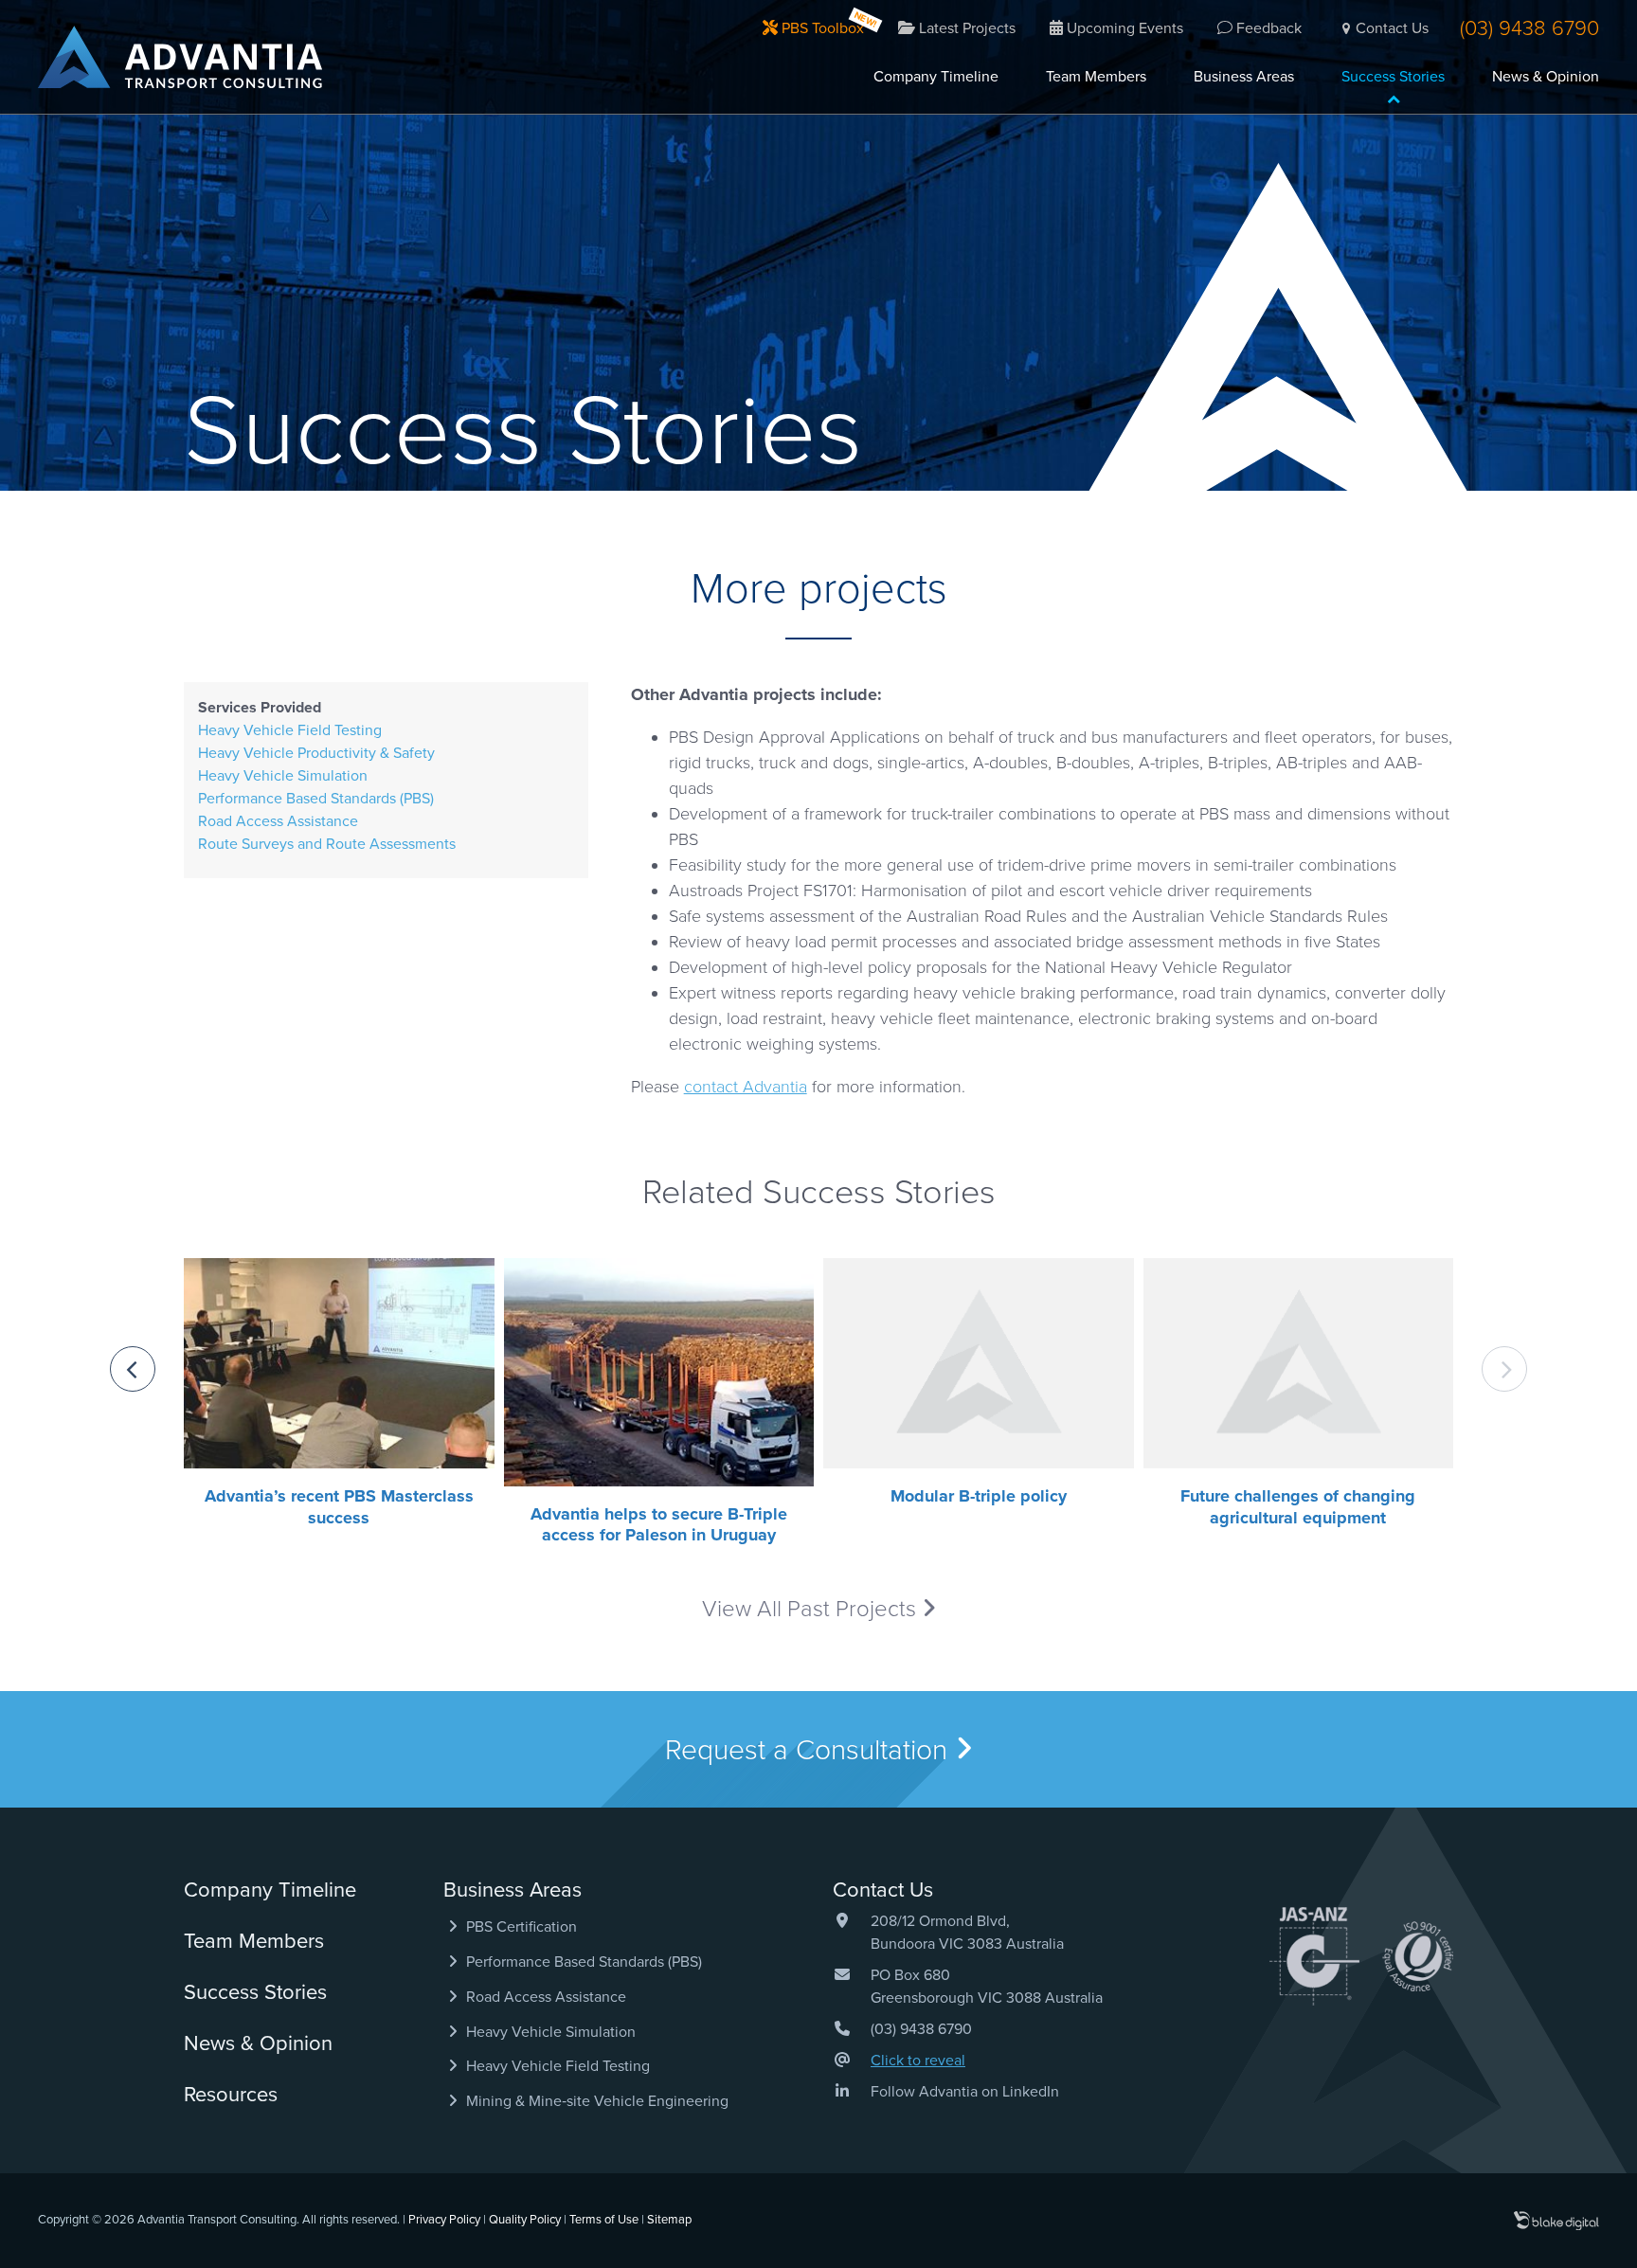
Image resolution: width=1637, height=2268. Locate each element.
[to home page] (180, 57)
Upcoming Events (1123, 28)
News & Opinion (1546, 77)
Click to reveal (918, 2061)
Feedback (1267, 28)
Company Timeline (936, 77)
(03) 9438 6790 (1529, 28)
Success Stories (1393, 77)
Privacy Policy (444, 2220)
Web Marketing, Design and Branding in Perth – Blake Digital (1556, 2221)
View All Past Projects (812, 1609)
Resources (231, 2095)
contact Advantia (746, 1087)
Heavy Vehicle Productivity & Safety (316, 753)
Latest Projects (965, 28)
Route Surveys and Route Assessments (327, 844)
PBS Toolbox (821, 28)
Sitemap (669, 2220)
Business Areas (1244, 77)
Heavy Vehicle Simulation (283, 776)
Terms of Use (604, 2220)
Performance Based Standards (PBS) (316, 799)
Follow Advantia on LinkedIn (965, 2092)
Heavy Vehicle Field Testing (290, 730)
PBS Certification (520, 1927)
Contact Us (1392, 28)
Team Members (1096, 77)
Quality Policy (525, 2220)
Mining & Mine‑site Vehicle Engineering (595, 2101)
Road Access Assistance (278, 821)
